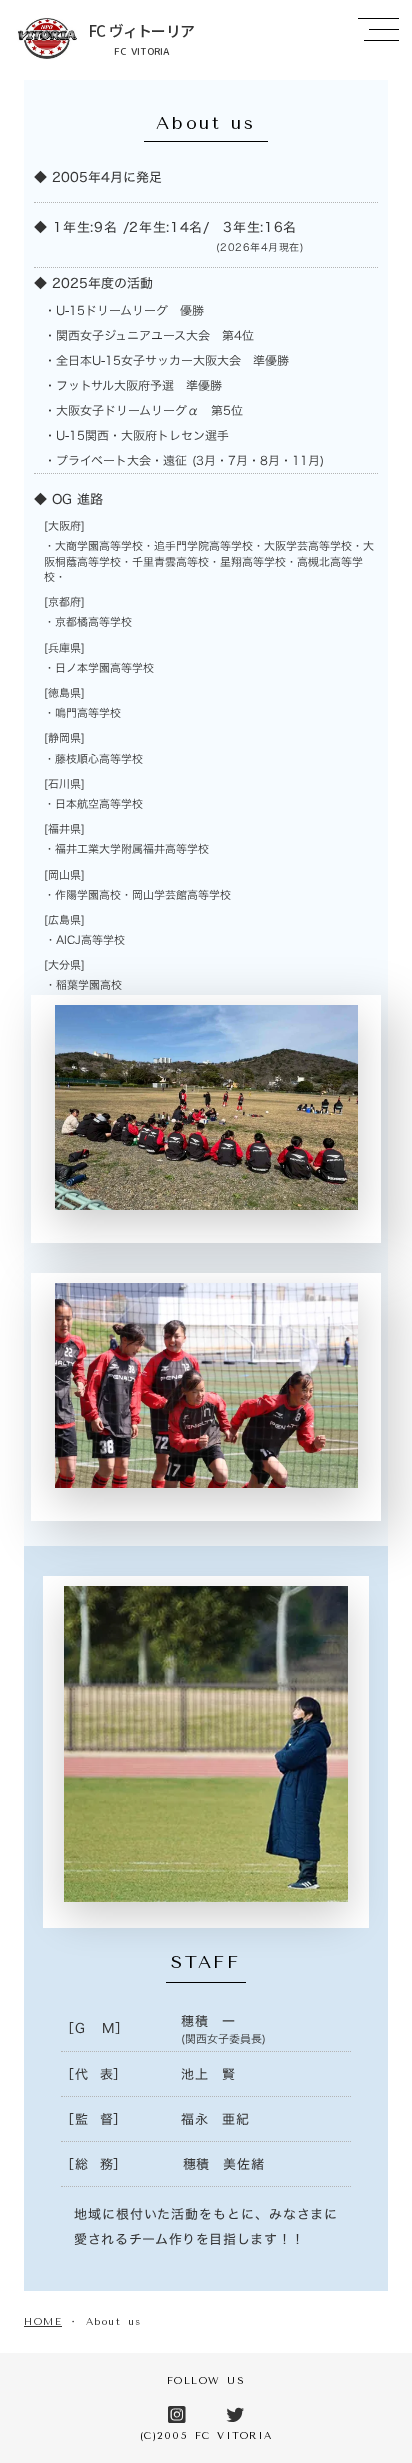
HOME (43, 2322)
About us (114, 2322)
